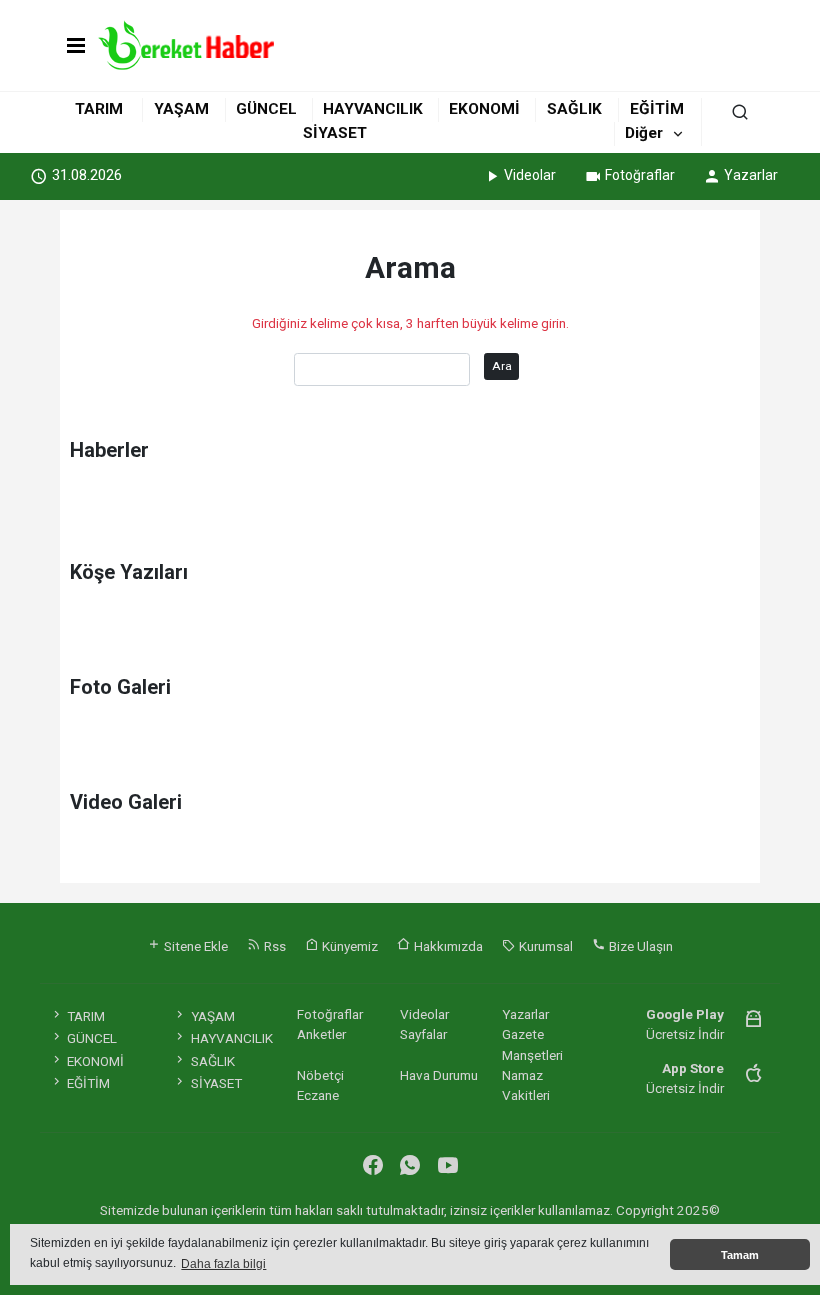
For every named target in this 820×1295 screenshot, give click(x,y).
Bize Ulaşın (639, 946)
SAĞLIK (574, 109)
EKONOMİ (484, 109)
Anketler (321, 1034)
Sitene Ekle (194, 946)
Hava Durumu (439, 1075)
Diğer (644, 133)
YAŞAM (181, 109)
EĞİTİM (657, 109)
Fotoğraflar (640, 175)
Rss (273, 946)
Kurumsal (544, 946)
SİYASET (335, 133)
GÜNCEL (266, 109)
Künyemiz (348, 946)
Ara (502, 366)
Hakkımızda (447, 946)
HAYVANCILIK (373, 109)
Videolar (530, 175)
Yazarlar (751, 175)
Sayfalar (423, 1034)
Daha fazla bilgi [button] (223, 1264)
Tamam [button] (740, 1255)
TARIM (99, 109)
